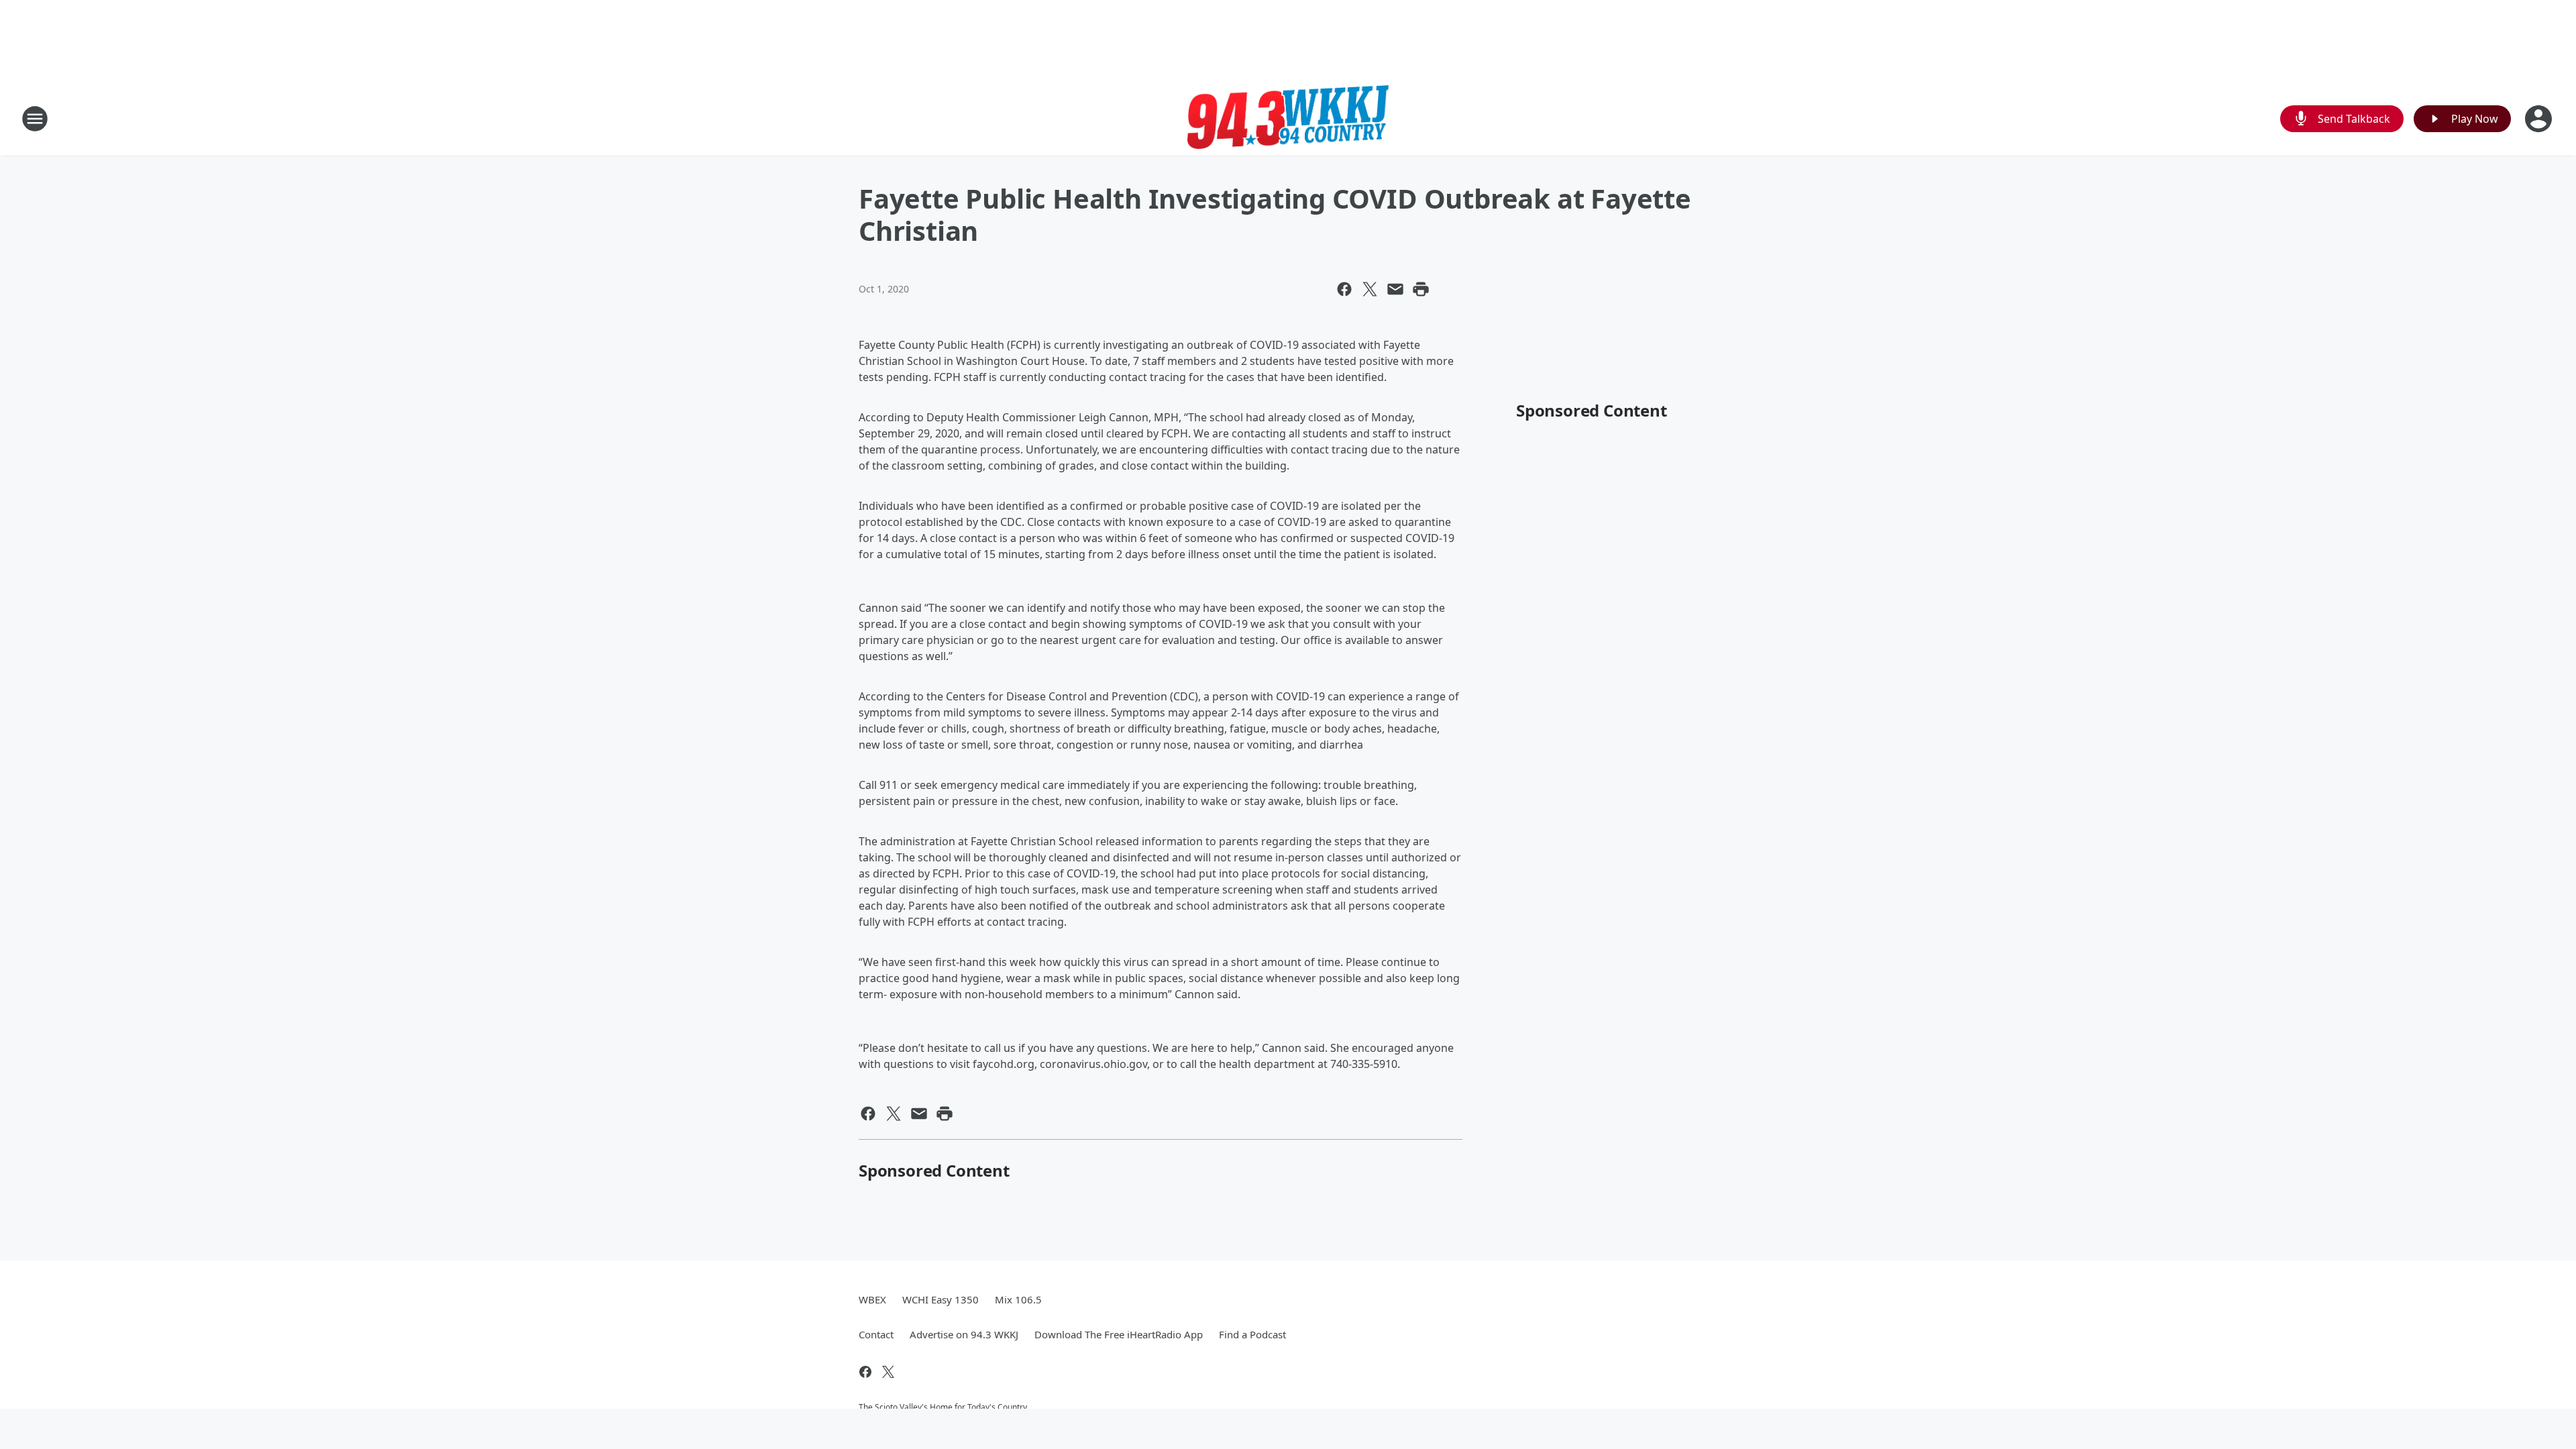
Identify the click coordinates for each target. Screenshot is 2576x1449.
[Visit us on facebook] (865, 1372)
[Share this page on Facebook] (1344, 289)
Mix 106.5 (1018, 1299)
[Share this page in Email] (1395, 289)
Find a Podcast (1252, 1334)
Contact (876, 1334)
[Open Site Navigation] (35, 119)
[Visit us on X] (888, 1372)
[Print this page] (1421, 289)
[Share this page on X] (1370, 289)
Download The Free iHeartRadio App (1119, 1334)
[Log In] (2540, 119)
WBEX (872, 1299)
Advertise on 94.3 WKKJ (964, 1334)
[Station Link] (1288, 118)
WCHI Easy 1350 (941, 1299)
